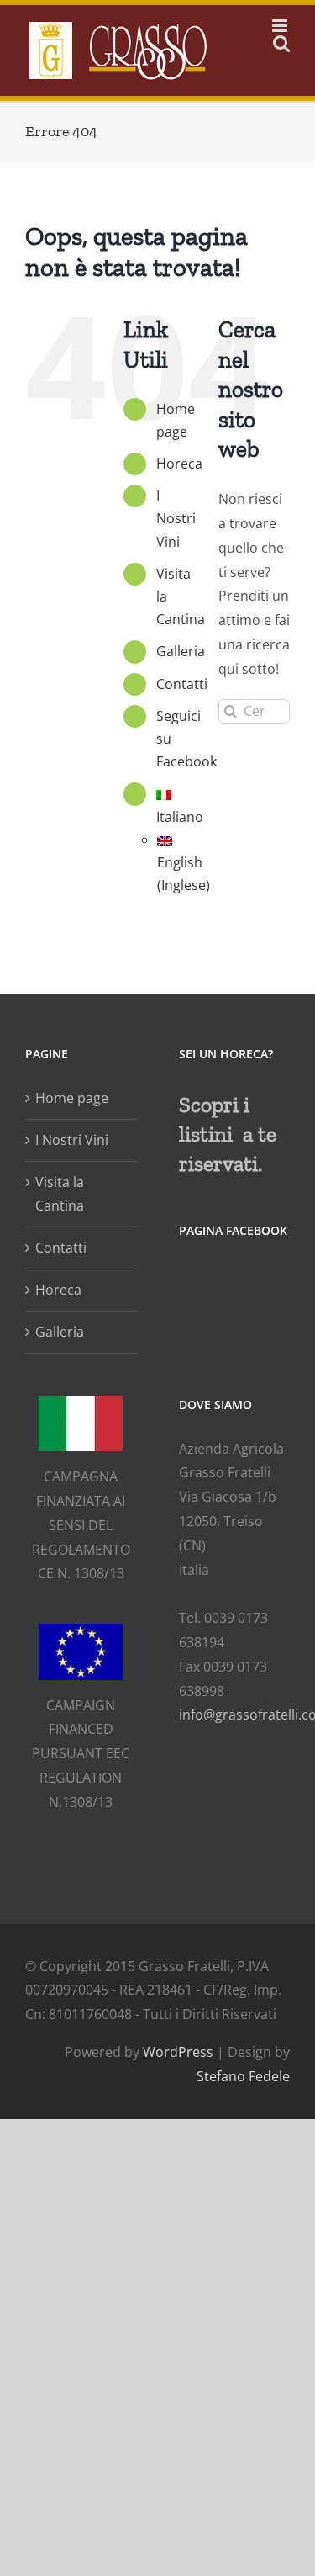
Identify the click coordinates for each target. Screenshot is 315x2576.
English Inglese (184, 874)
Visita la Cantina (60, 1194)
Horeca (179, 464)
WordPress (178, 2052)
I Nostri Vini (176, 518)
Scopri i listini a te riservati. (228, 1134)
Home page (72, 1098)
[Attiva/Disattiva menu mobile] (281, 26)
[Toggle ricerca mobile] (281, 43)
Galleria (181, 651)
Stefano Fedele (243, 2076)
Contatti (182, 684)
